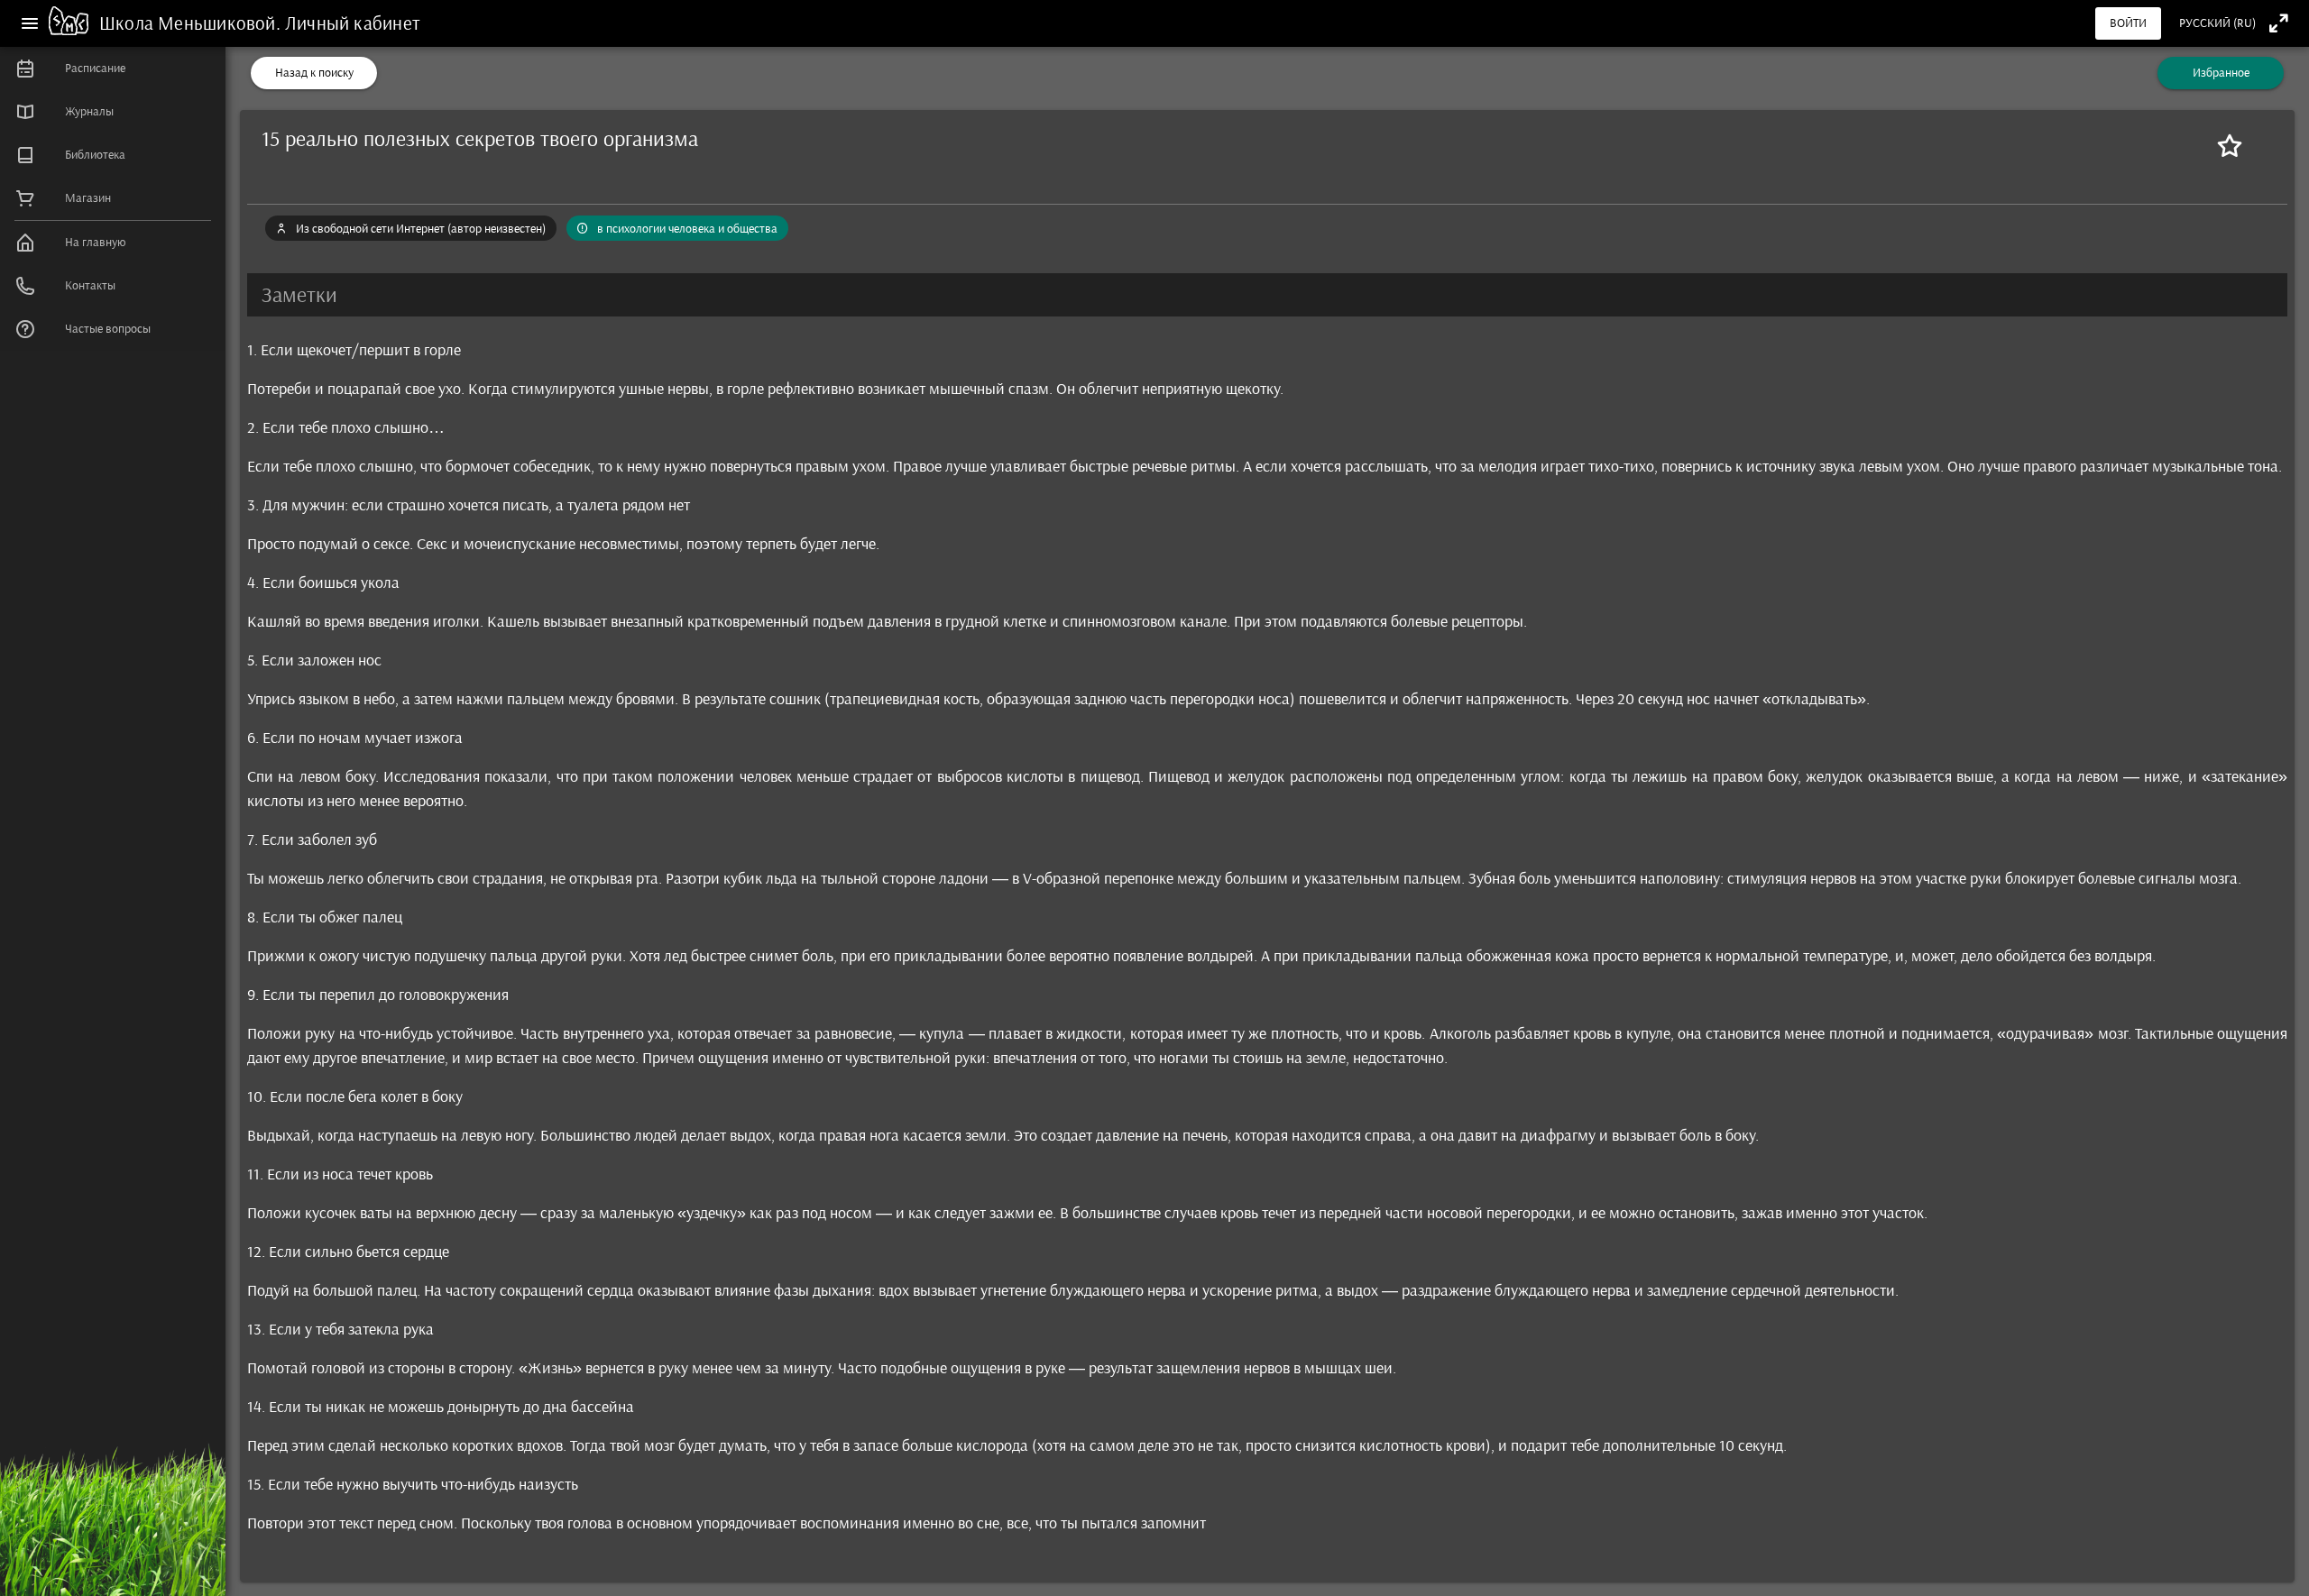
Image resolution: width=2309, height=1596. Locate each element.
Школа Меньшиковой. (192, 23)
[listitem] (113, 69)
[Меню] (30, 23)
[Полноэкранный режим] (2279, 23)
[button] (1267, 295)
